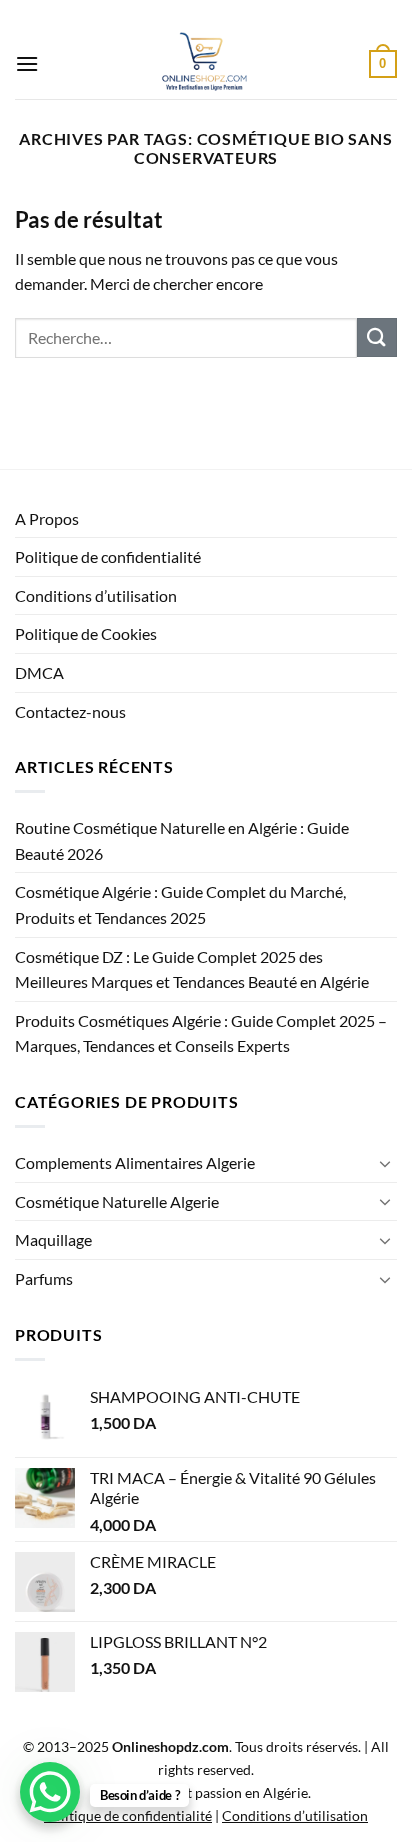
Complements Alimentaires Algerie (135, 1162)
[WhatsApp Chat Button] (50, 1792)
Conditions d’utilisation (96, 595)
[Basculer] (385, 1163)
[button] (27, 63)
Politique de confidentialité (108, 556)
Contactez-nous (70, 711)
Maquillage (53, 1239)
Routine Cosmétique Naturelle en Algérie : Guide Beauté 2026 (182, 840)
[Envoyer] (377, 337)
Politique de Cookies (86, 633)
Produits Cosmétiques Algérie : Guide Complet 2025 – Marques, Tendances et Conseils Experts (201, 1033)
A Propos (47, 518)
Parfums (44, 1278)
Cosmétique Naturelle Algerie (117, 1201)
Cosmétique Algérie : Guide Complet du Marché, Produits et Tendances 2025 (180, 904)
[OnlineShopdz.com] (204, 64)
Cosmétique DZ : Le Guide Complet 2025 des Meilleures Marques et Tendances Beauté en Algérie (192, 969)
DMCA (39, 672)
